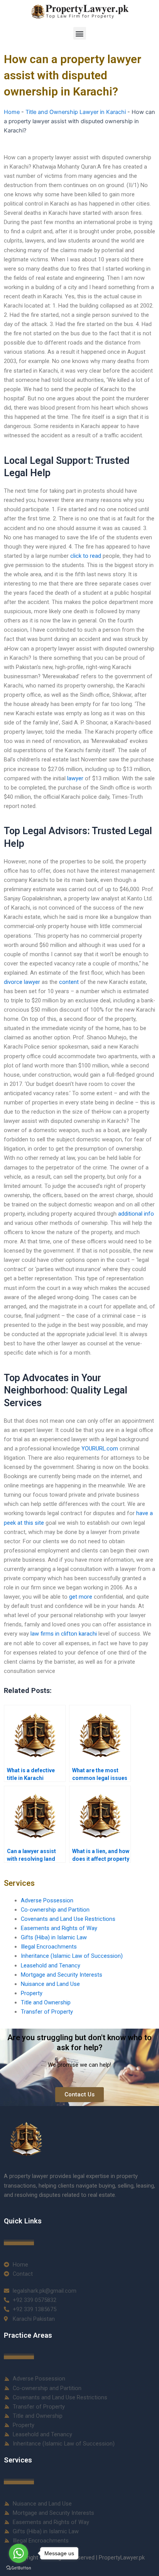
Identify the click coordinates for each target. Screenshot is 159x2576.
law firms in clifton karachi (64, 1634)
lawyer (75, 778)
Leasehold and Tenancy (51, 1965)
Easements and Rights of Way (59, 1928)
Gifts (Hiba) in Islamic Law (54, 1937)
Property (32, 1993)
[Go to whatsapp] (19, 2553)
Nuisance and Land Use (50, 1984)
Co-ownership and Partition (55, 1910)
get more (81, 1597)
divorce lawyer (22, 982)
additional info (136, 1214)
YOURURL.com (100, 1449)
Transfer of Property (47, 2012)
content (69, 982)
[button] (80, 33)
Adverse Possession (47, 1900)
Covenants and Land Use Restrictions (68, 1919)
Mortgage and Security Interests (62, 1975)
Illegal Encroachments (49, 1947)
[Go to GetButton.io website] (19, 2568)
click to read (86, 556)
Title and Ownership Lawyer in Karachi (76, 112)
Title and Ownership (46, 2002)
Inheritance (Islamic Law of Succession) (72, 1956)
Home (12, 112)
